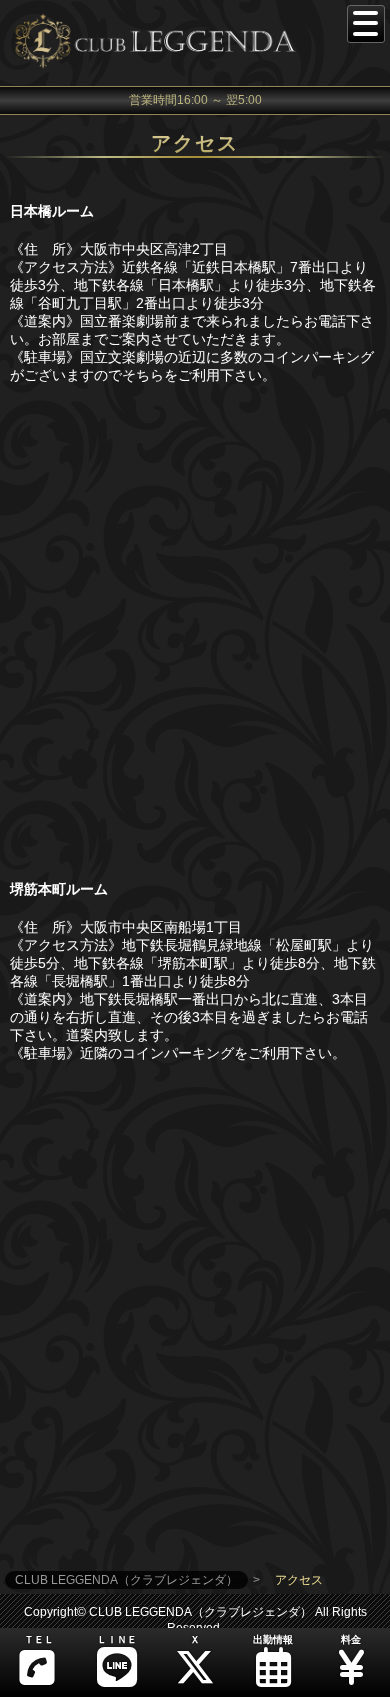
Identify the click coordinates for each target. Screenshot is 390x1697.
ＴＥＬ (39, 1639)
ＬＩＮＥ (117, 1639)
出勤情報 (273, 1639)
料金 (351, 1639)
